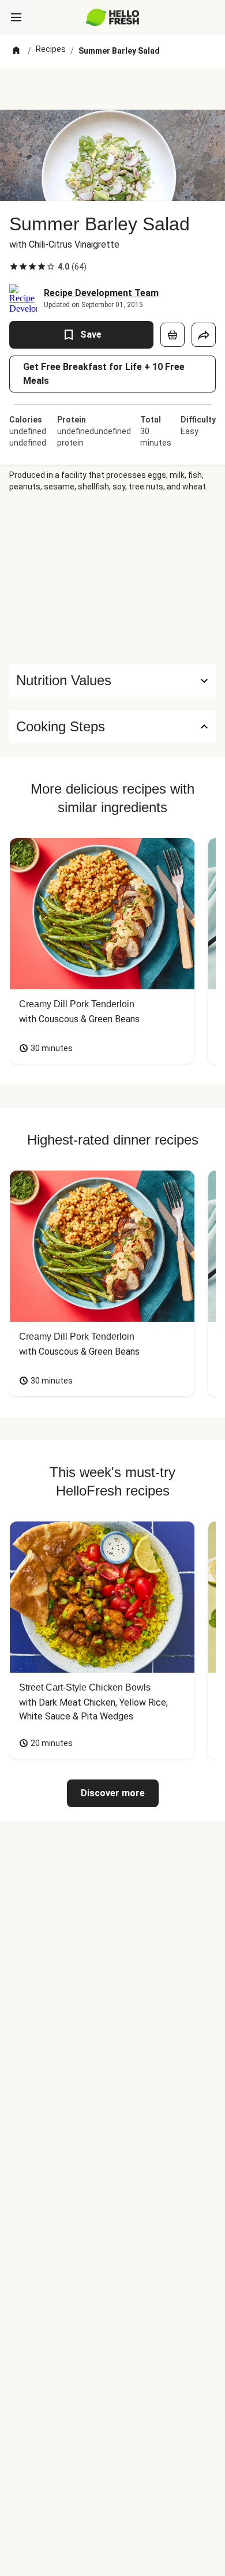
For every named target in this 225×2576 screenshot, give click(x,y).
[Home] (16, 51)
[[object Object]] (172, 335)
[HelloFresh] (113, 17)
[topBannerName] (112, 88)
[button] (112, 681)
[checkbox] (14, 267)
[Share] (204, 335)
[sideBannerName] (112, 578)
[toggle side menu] (16, 17)
